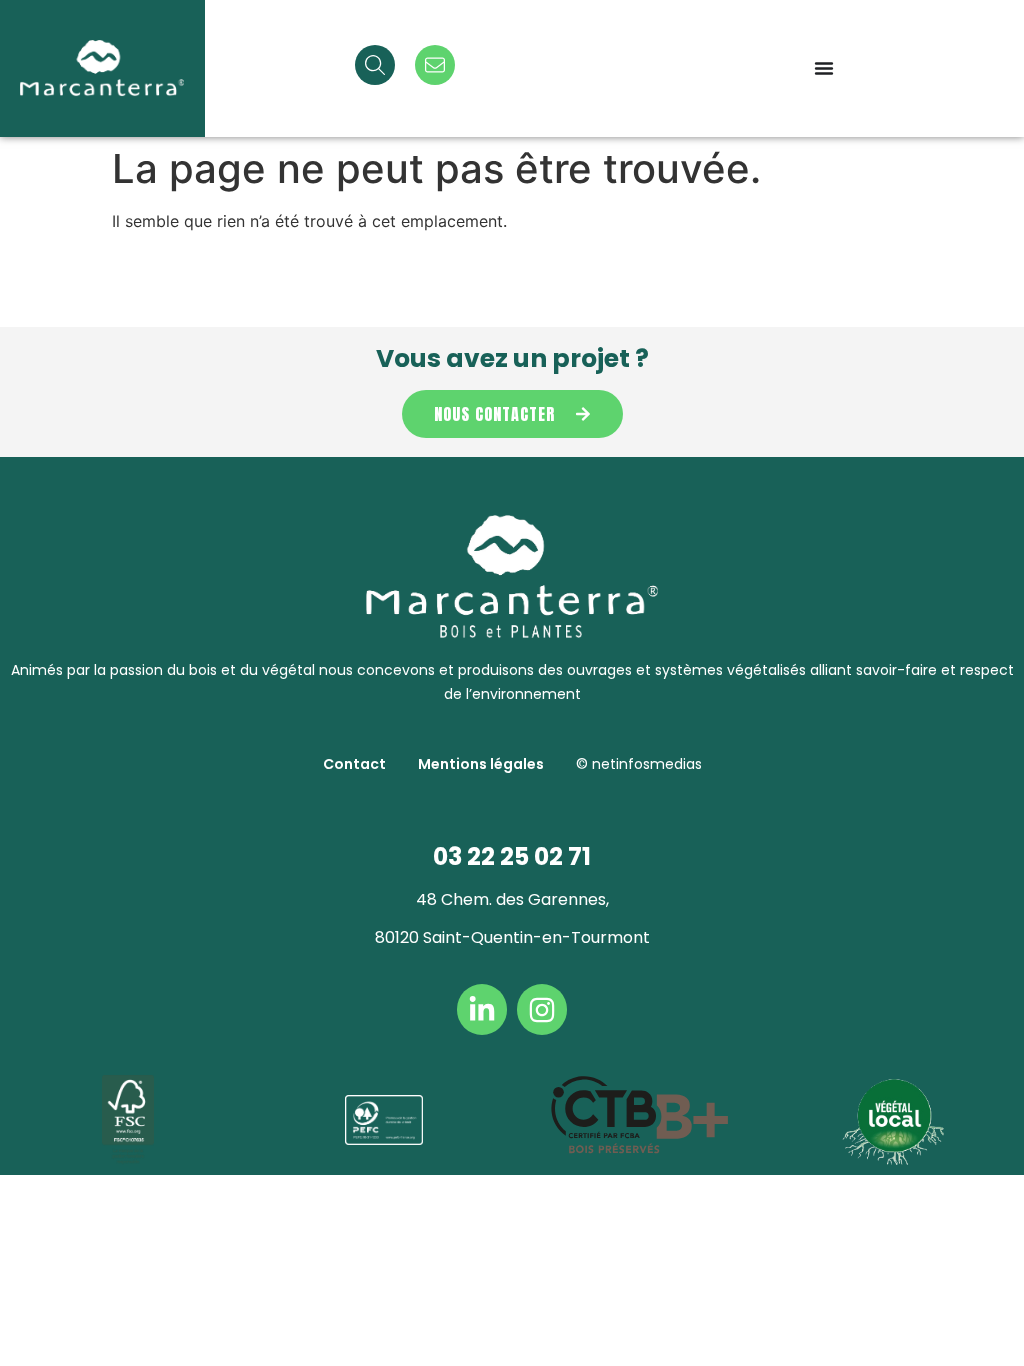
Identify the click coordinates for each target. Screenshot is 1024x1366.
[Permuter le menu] (824, 68)
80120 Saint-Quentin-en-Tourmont (512, 937)
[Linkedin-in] (482, 1009)
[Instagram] (542, 1009)
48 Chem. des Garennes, (512, 899)
